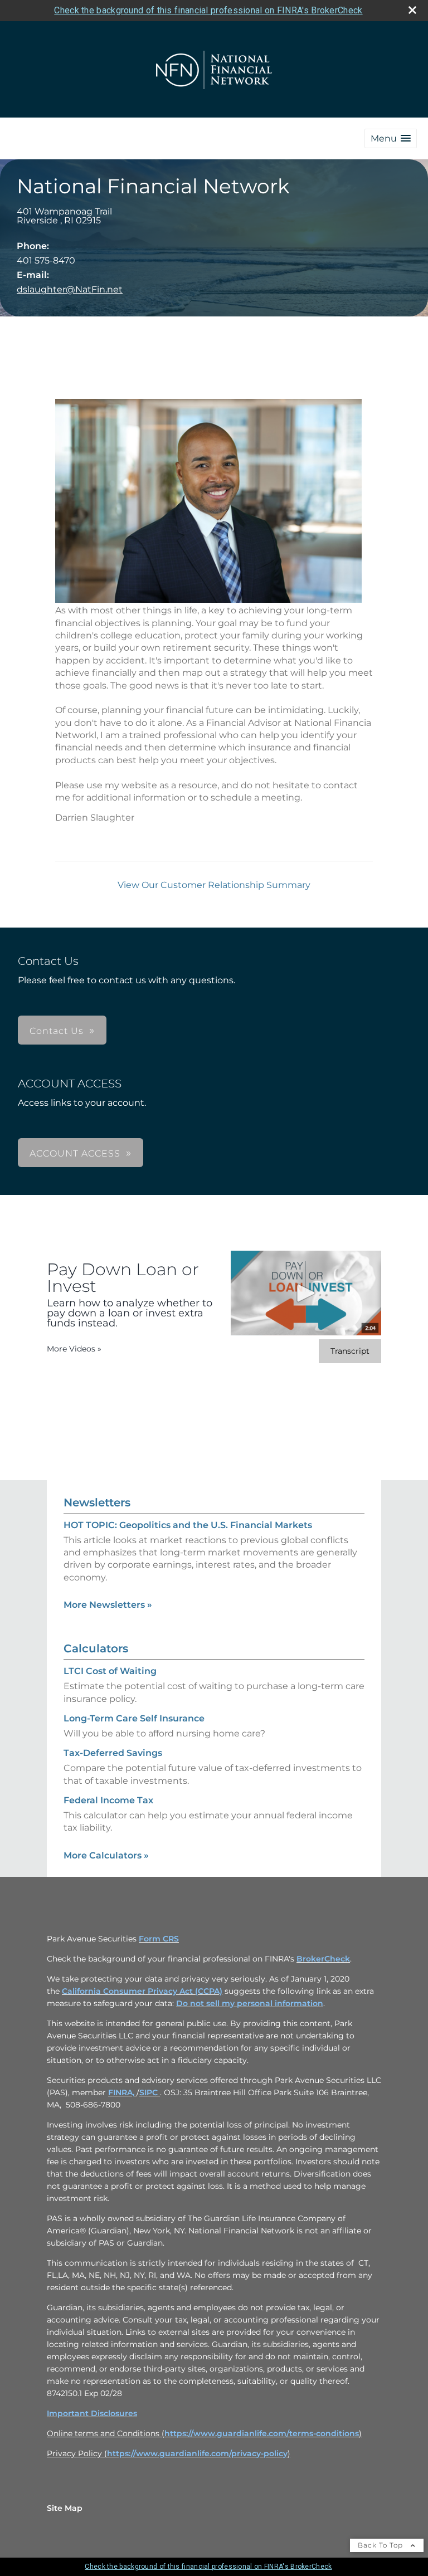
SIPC (150, 2092)
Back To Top (381, 2545)
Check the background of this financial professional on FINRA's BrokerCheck (208, 10)
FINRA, (122, 2092)
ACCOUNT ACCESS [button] (75, 1153)
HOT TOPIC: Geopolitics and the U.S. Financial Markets (188, 1525)
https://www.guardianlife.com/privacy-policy (197, 2453)
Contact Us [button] (57, 1031)
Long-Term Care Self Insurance (134, 1718)
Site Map (65, 2508)
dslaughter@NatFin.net (70, 289)
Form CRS (159, 1939)
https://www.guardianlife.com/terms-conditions (262, 2433)
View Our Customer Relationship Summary (214, 885)
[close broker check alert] (412, 10)
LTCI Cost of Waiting (110, 1671)
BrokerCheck (323, 1959)
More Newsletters (108, 1605)
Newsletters (97, 1502)
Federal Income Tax (108, 1800)
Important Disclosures (92, 2413)
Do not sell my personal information (250, 2003)
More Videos (74, 1349)
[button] (391, 138)
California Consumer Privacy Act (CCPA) (142, 1991)
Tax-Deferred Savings (113, 1753)
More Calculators (106, 1855)
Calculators (96, 1648)
